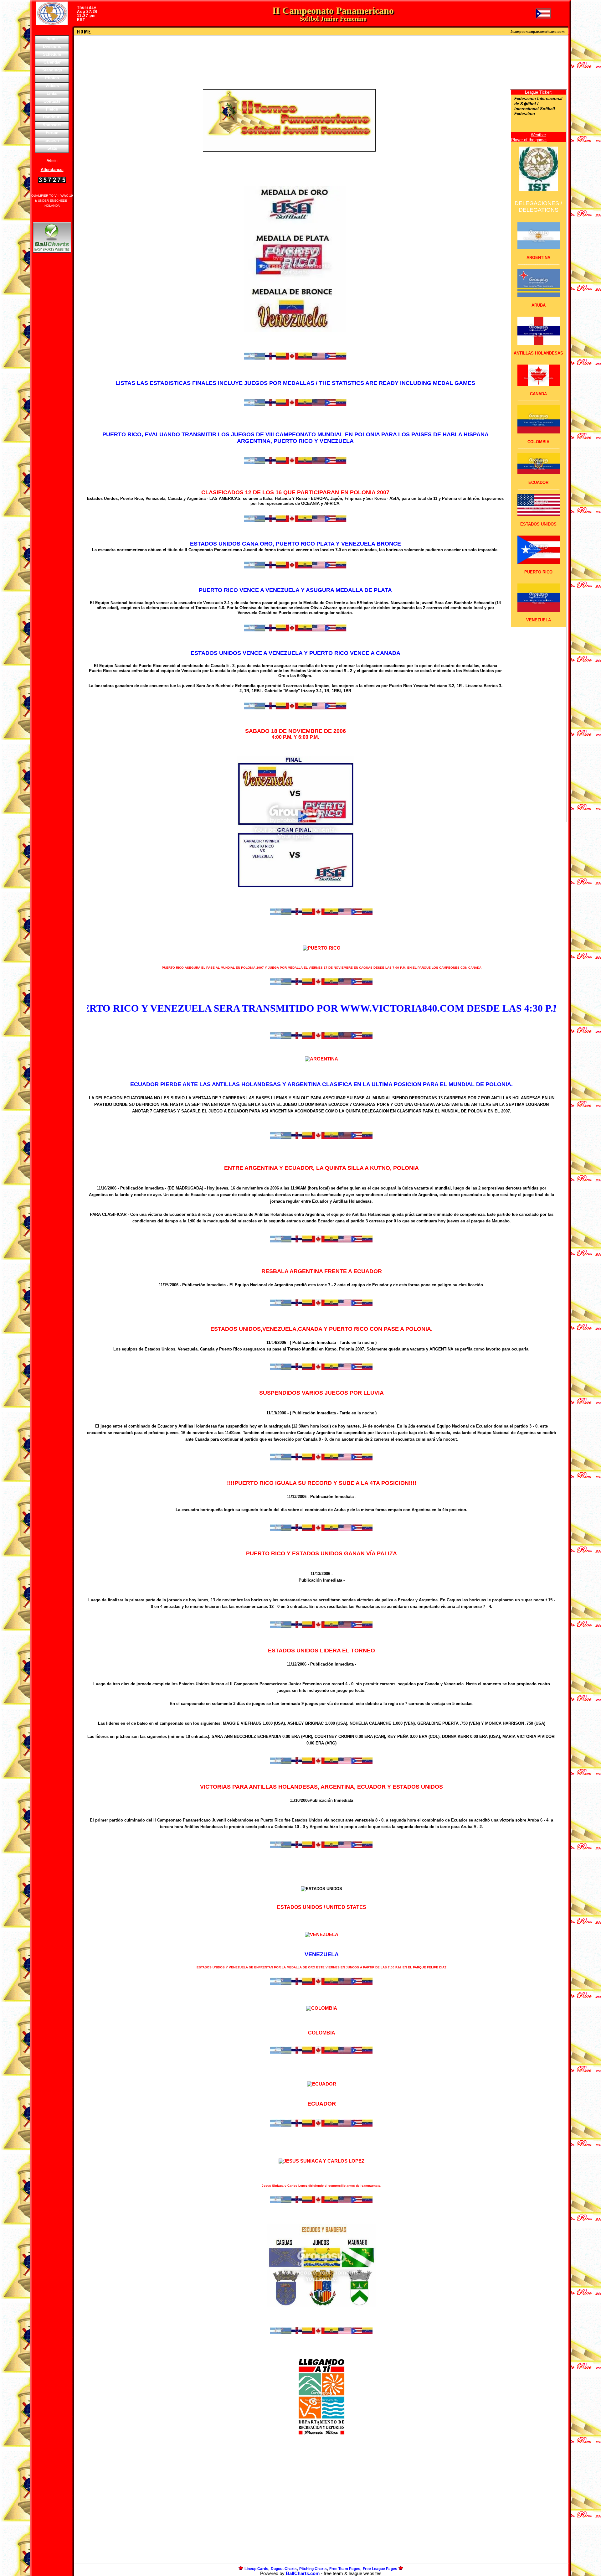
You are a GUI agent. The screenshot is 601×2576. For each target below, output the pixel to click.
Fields (52, 109)
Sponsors (52, 125)
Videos (52, 86)
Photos (52, 78)
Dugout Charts (284, 2569)
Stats (52, 148)
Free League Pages (380, 2569)
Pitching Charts (313, 2569)
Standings (52, 70)
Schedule (52, 54)
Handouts (52, 117)
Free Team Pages (345, 2569)
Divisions (52, 47)
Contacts (52, 101)
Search (52, 140)
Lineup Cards (256, 2569)
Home (52, 39)
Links (52, 93)
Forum (52, 133)
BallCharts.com (303, 2573)
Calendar (52, 62)
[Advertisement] (52, 362)
